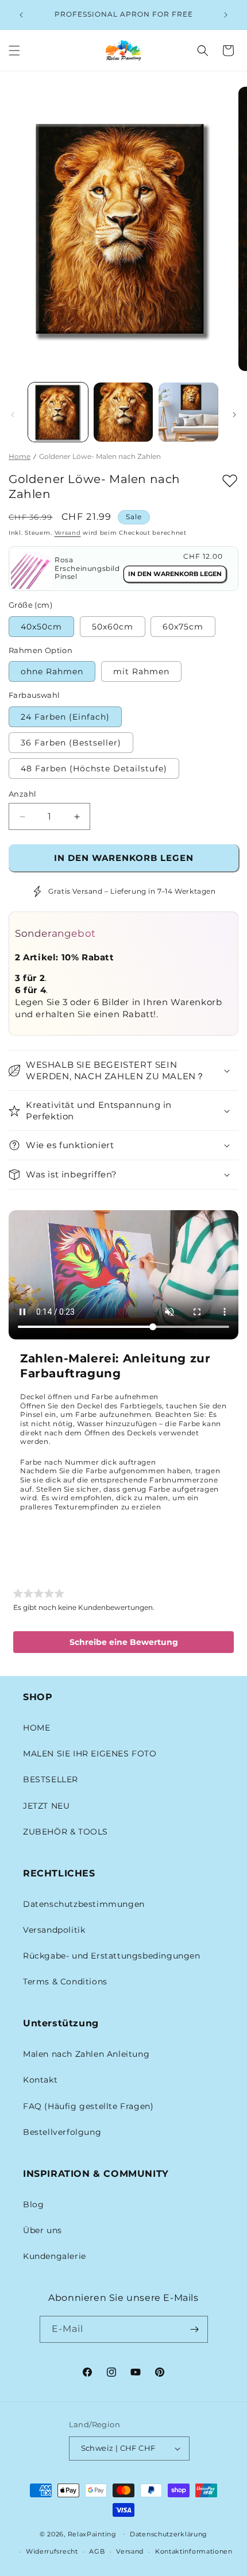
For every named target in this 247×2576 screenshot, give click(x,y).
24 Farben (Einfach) (65, 717)
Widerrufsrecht (52, 2551)
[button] (14, 51)
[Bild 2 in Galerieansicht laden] (123, 412)
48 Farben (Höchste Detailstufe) (94, 768)
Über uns (43, 2230)
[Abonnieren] (195, 2329)
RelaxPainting (92, 2533)
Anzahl (22, 794)
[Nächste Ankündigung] (226, 15)
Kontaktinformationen (194, 2551)
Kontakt (40, 2080)
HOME (36, 1728)
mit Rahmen (141, 671)
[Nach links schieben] (13, 415)
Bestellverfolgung (62, 2132)
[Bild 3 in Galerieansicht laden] (188, 412)
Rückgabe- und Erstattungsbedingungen (112, 1956)
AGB (97, 2551)
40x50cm (41, 627)
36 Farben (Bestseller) (71, 743)
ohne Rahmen (52, 671)
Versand (68, 533)
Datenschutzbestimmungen (84, 1904)
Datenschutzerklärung (169, 2534)
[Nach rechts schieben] (234, 415)
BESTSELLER (51, 1779)
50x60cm (113, 627)
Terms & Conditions (65, 1982)
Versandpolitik (54, 1930)
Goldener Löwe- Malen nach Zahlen (100, 456)
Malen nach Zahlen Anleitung (86, 2054)
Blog (33, 2204)
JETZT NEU (46, 1806)
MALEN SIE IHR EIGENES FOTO (90, 1754)
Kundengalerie (55, 2256)
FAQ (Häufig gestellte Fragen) (88, 2106)
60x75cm (183, 627)
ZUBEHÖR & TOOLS (65, 1832)
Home (20, 456)
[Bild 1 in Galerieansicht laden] (58, 412)
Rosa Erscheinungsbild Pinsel (87, 568)
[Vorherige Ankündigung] (21, 15)
